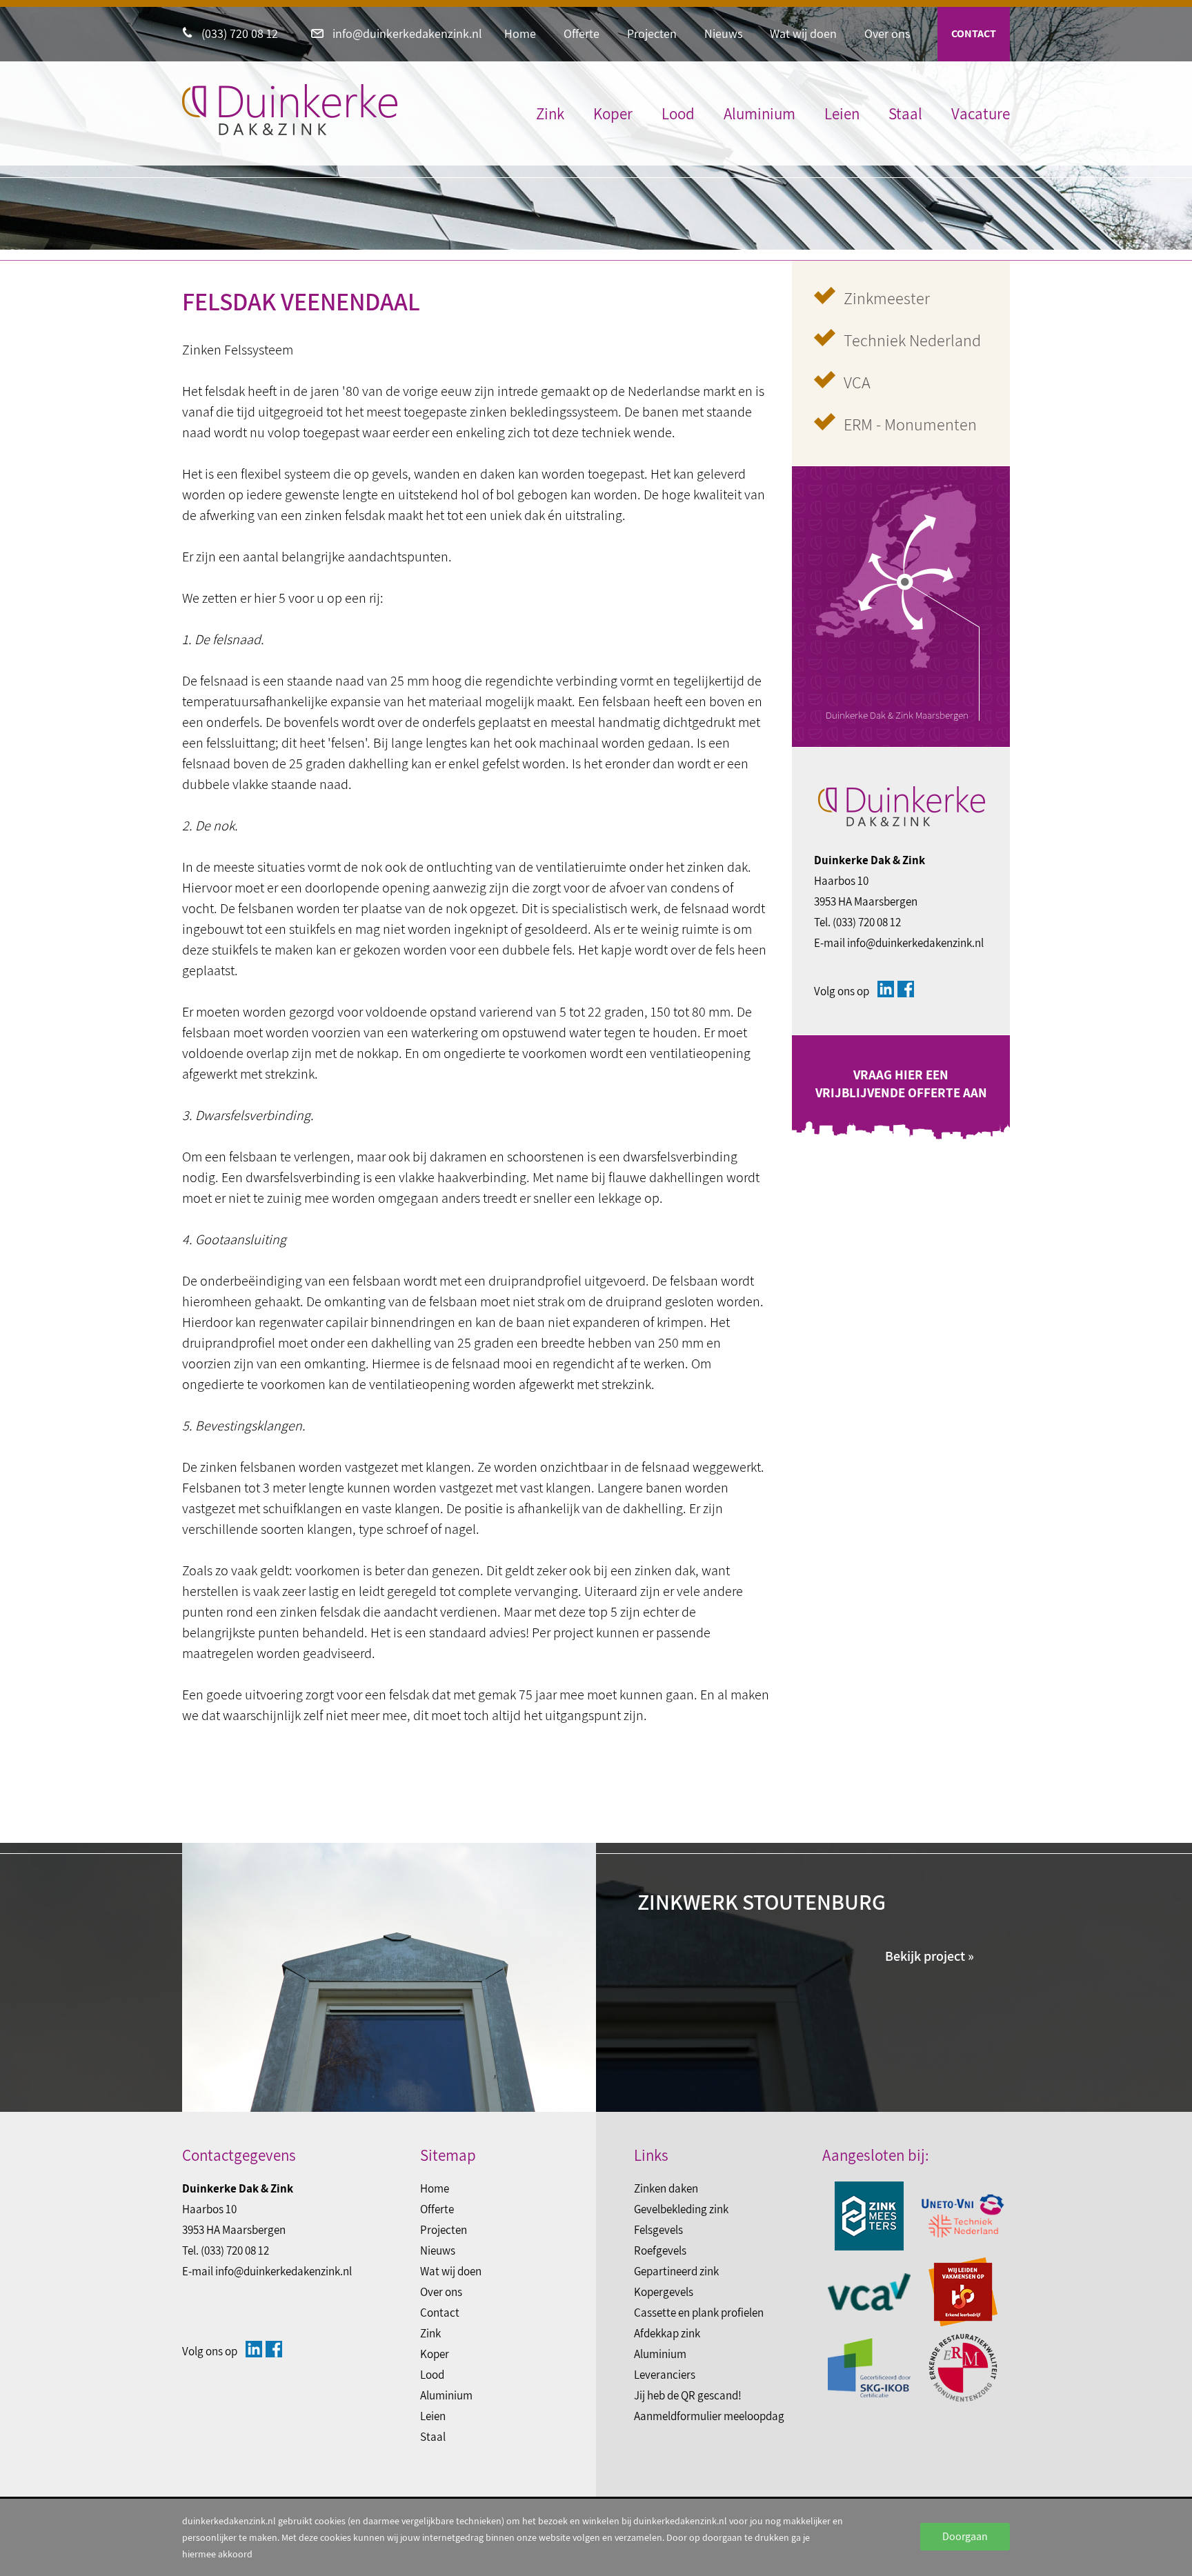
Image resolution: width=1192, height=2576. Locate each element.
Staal (905, 114)
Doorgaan (965, 2536)
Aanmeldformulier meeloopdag (709, 2416)
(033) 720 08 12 (238, 33)
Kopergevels (664, 2292)
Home (520, 33)
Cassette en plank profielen (699, 2313)
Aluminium (759, 114)
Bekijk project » (930, 1956)
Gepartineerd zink (676, 2271)
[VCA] (869, 2292)
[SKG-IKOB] (869, 2368)
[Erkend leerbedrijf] (963, 2292)
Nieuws (723, 33)
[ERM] (963, 2368)
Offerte (582, 33)
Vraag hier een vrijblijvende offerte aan (901, 1084)
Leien (842, 114)
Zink (550, 114)
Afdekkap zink (667, 2333)
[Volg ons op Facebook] (906, 989)
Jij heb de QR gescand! (688, 2395)
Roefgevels (660, 2250)
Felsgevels (658, 2230)
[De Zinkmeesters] (869, 2216)
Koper (613, 114)
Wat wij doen (803, 33)
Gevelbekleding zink (681, 2209)
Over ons (887, 33)
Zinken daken (666, 2188)
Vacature (981, 114)
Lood (678, 114)
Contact (974, 33)
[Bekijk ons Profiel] (886, 989)
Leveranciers (665, 2375)
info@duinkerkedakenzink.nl (406, 33)
